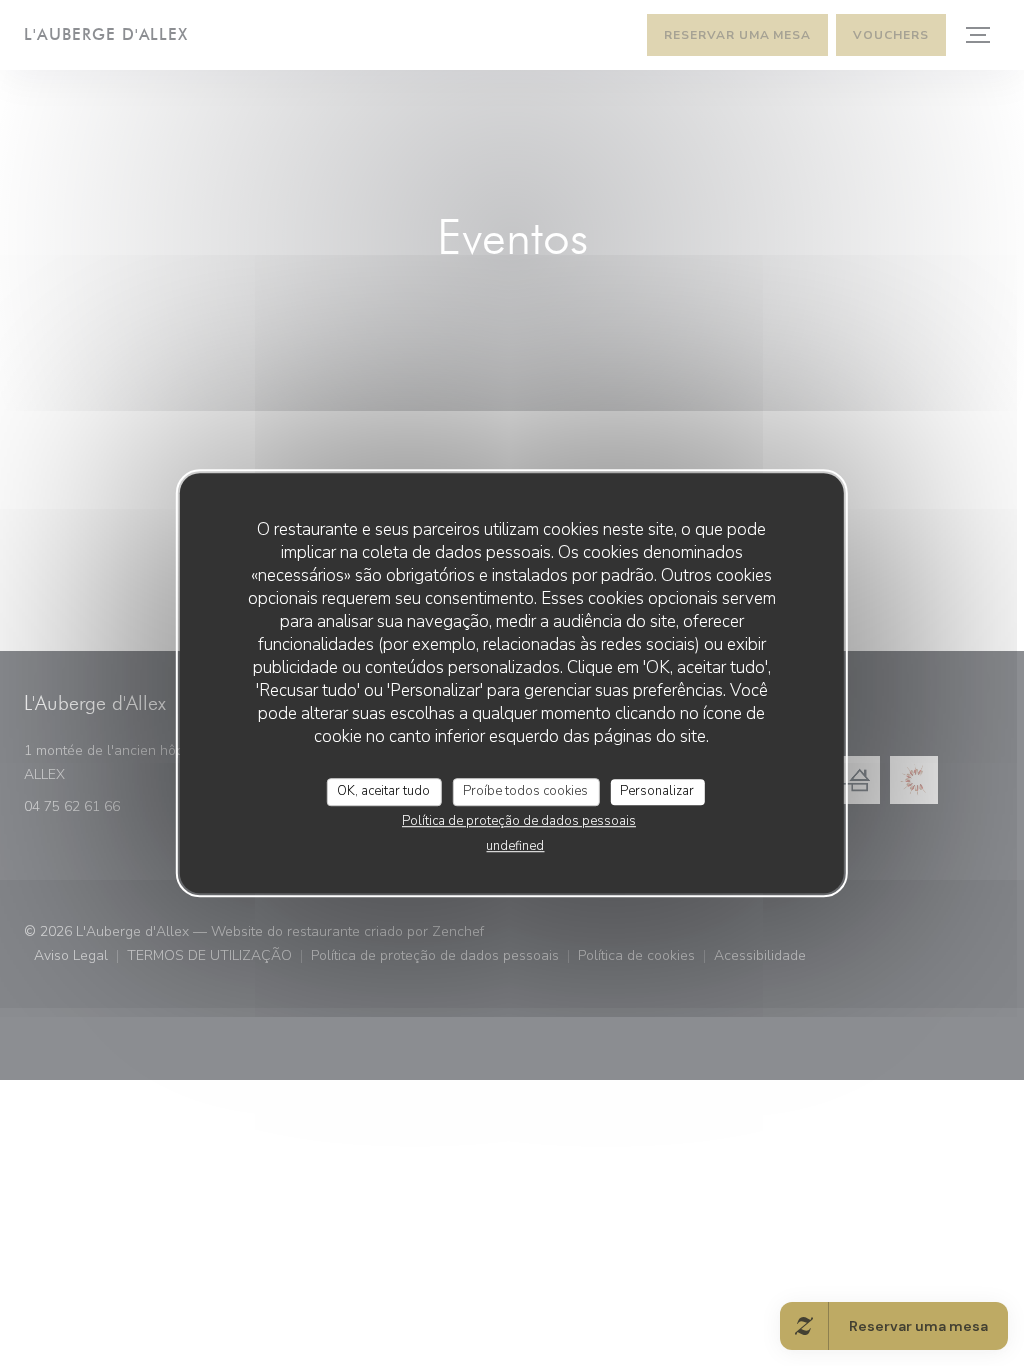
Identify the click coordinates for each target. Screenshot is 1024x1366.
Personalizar (657, 791)
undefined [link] (515, 846)
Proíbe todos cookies (525, 791)
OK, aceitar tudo (383, 791)
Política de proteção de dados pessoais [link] (519, 821)
